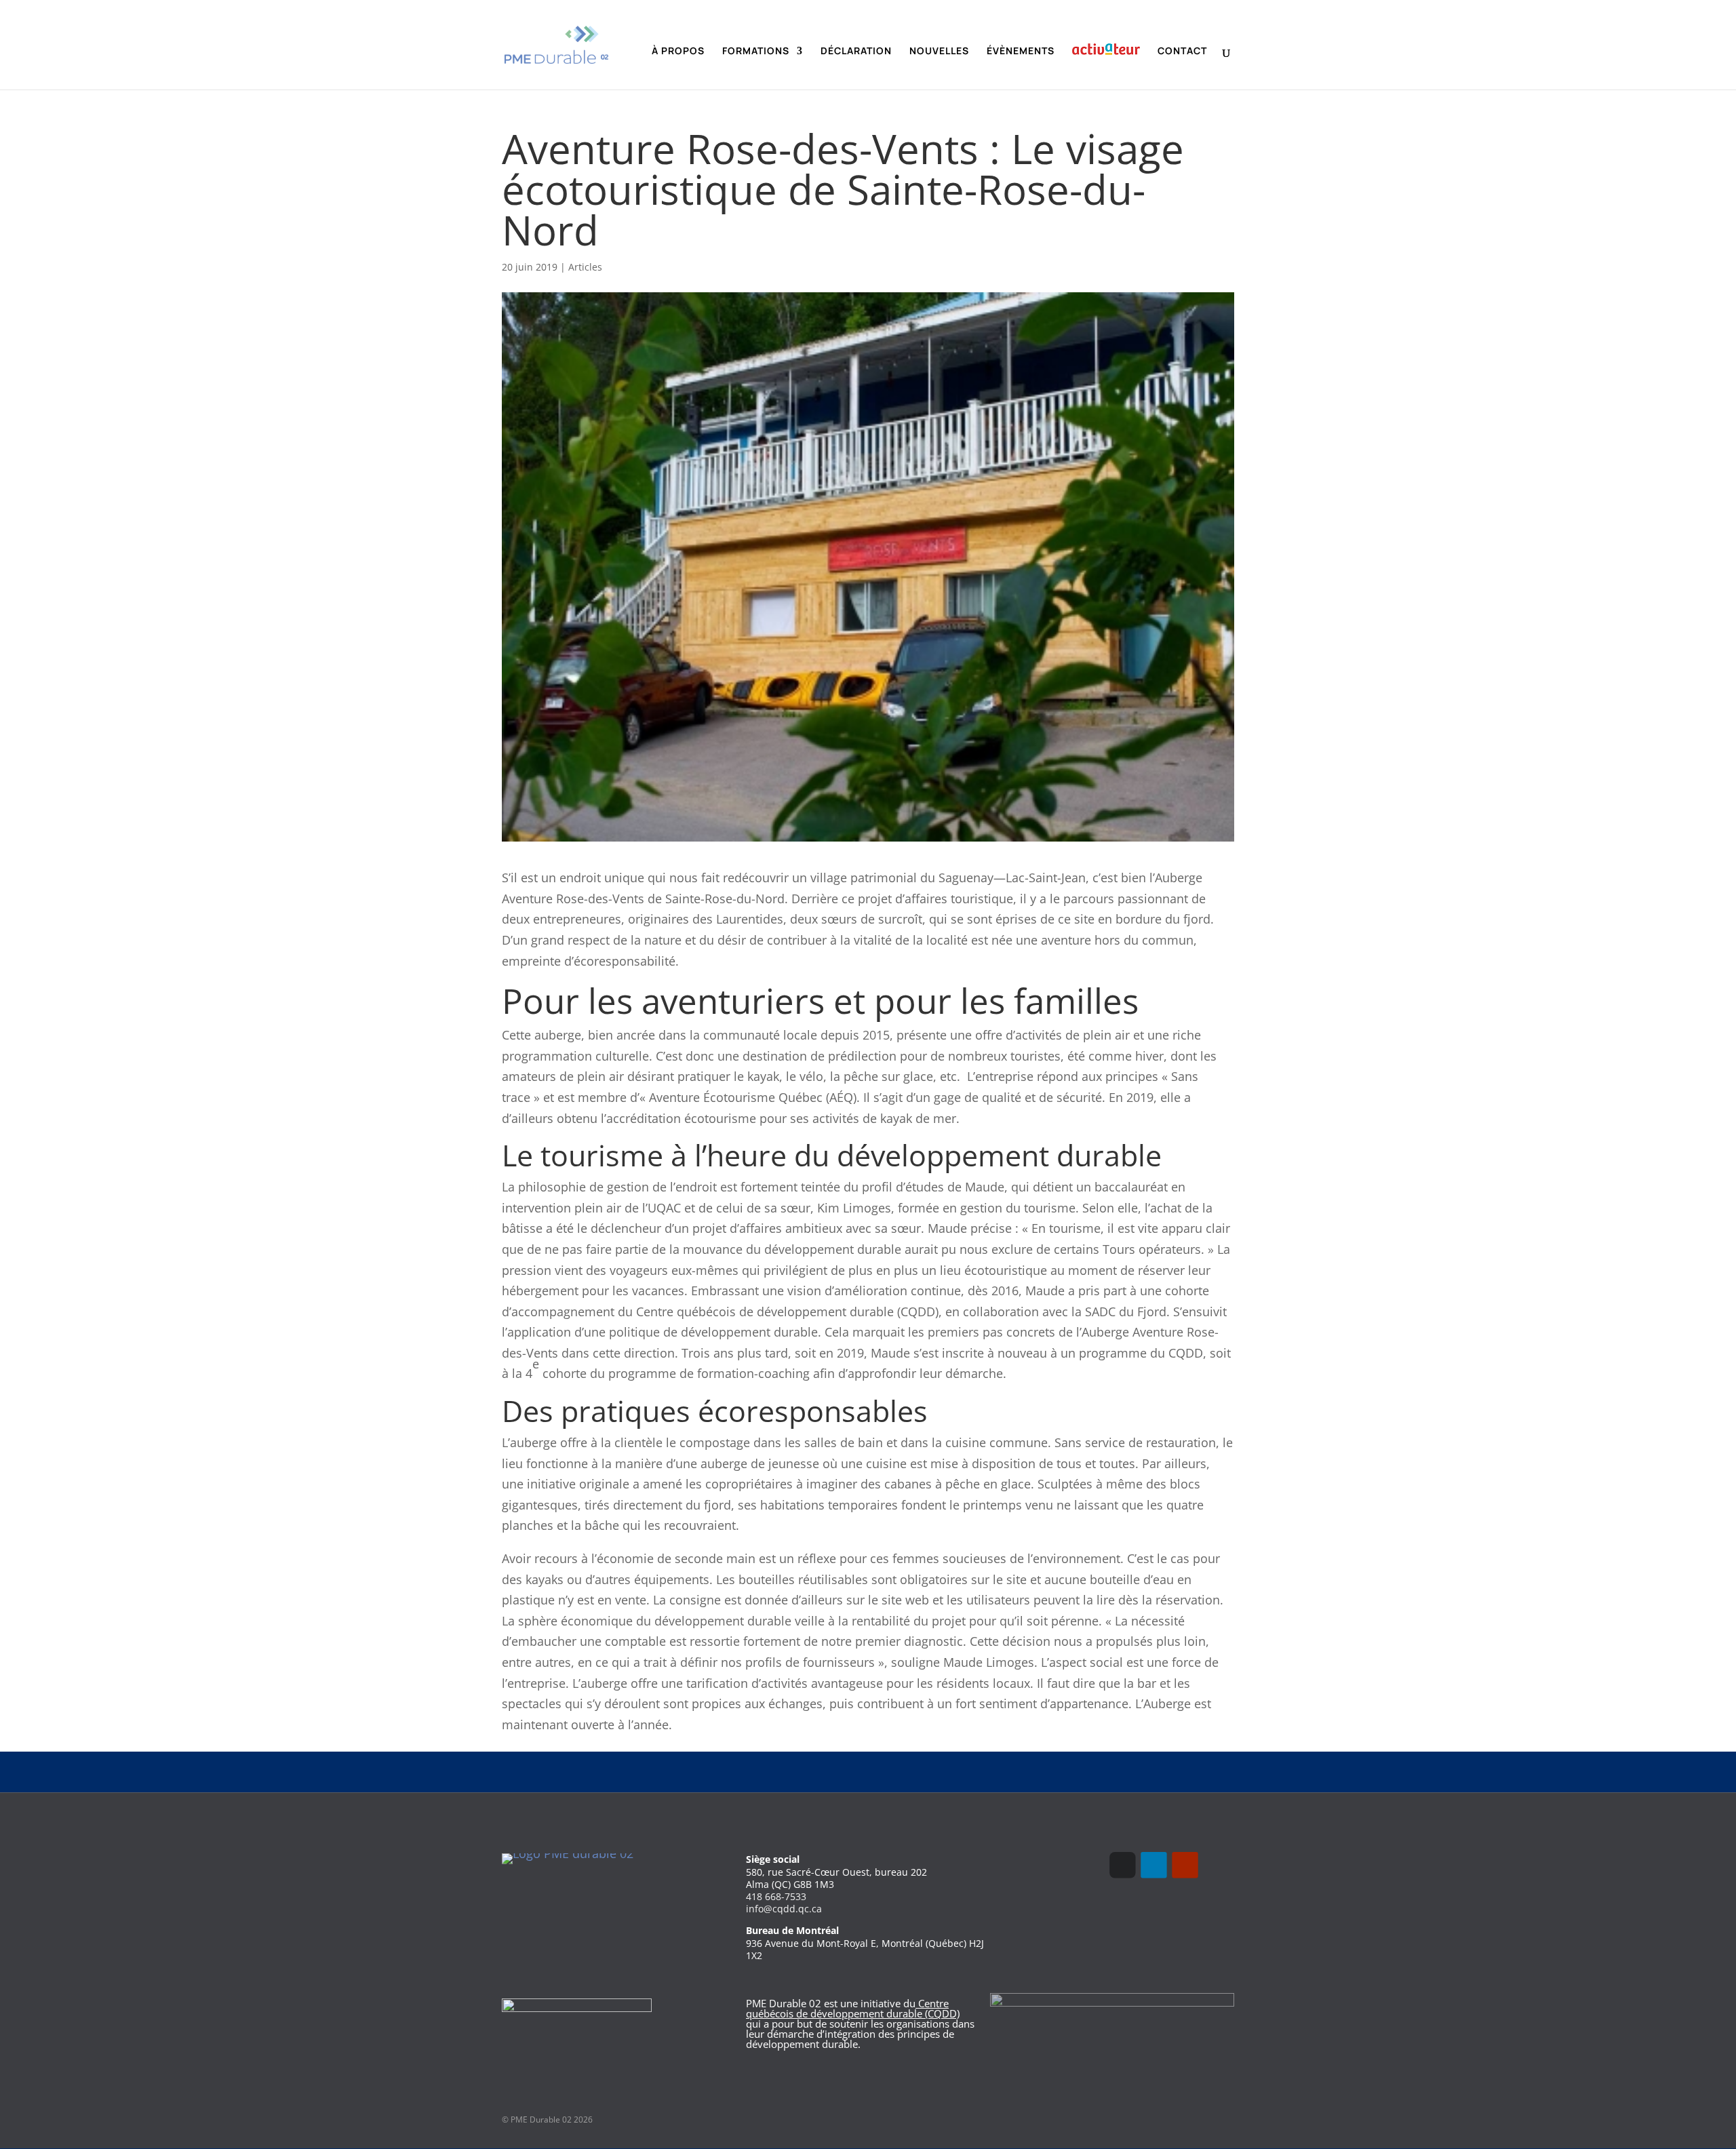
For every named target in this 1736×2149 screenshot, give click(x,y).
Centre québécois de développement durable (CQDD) (853, 2008)
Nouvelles (939, 52)
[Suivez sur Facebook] (1122, 1865)
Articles (585, 267)
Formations (756, 52)
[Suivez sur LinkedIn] (1153, 1865)
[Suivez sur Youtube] (1185, 1865)
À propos (678, 52)
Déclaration (856, 52)
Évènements (1021, 52)
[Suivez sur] (1216, 1865)
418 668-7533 (776, 1896)
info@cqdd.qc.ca (784, 1909)
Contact (1182, 52)
